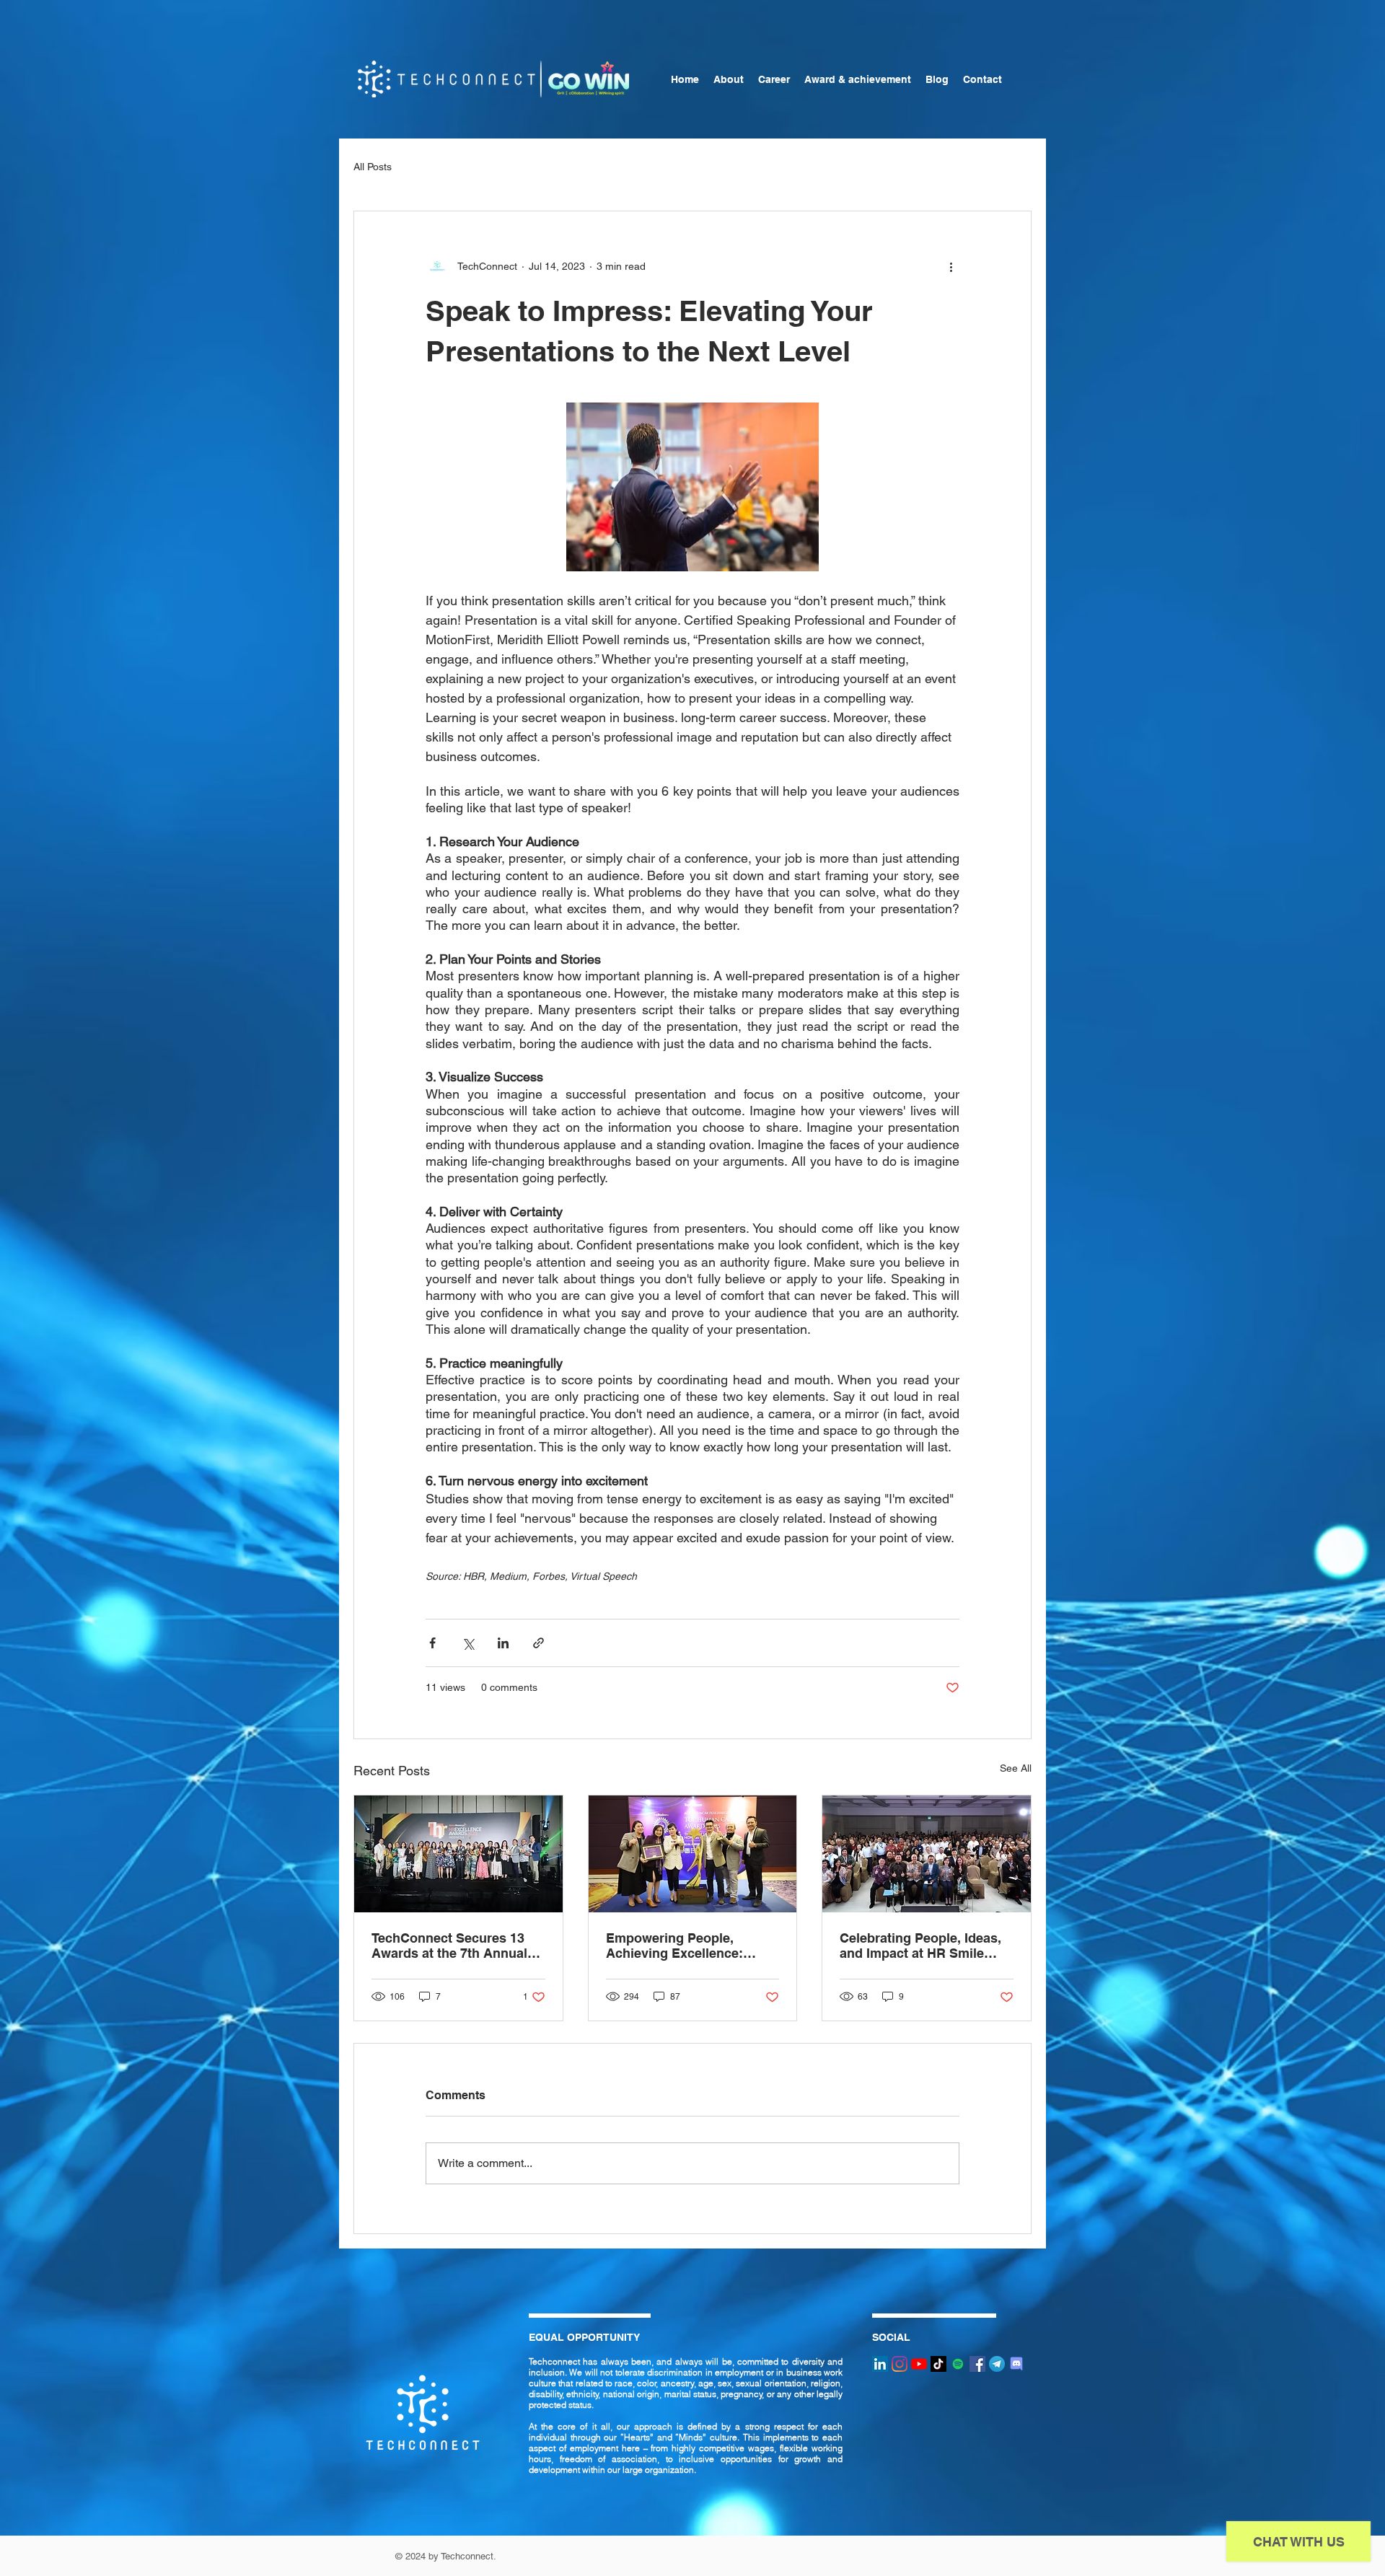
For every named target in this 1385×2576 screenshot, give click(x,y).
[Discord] (1016, 2364)
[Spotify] (958, 2364)
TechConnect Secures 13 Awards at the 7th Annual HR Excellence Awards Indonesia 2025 (449, 1946)
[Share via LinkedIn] (503, 1643)
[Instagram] (900, 2364)
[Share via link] (538, 1643)
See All (1016, 1768)
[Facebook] (977, 2364)
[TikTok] (938, 2364)
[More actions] (951, 266)
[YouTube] (919, 2364)
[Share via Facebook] (432, 1643)
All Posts (373, 167)
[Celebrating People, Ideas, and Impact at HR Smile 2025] (927, 1854)
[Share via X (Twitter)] (468, 1643)
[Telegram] (997, 2364)
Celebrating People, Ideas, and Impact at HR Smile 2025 (920, 1946)
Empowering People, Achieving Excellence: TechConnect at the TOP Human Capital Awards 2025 (680, 1946)
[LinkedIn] (880, 2364)
